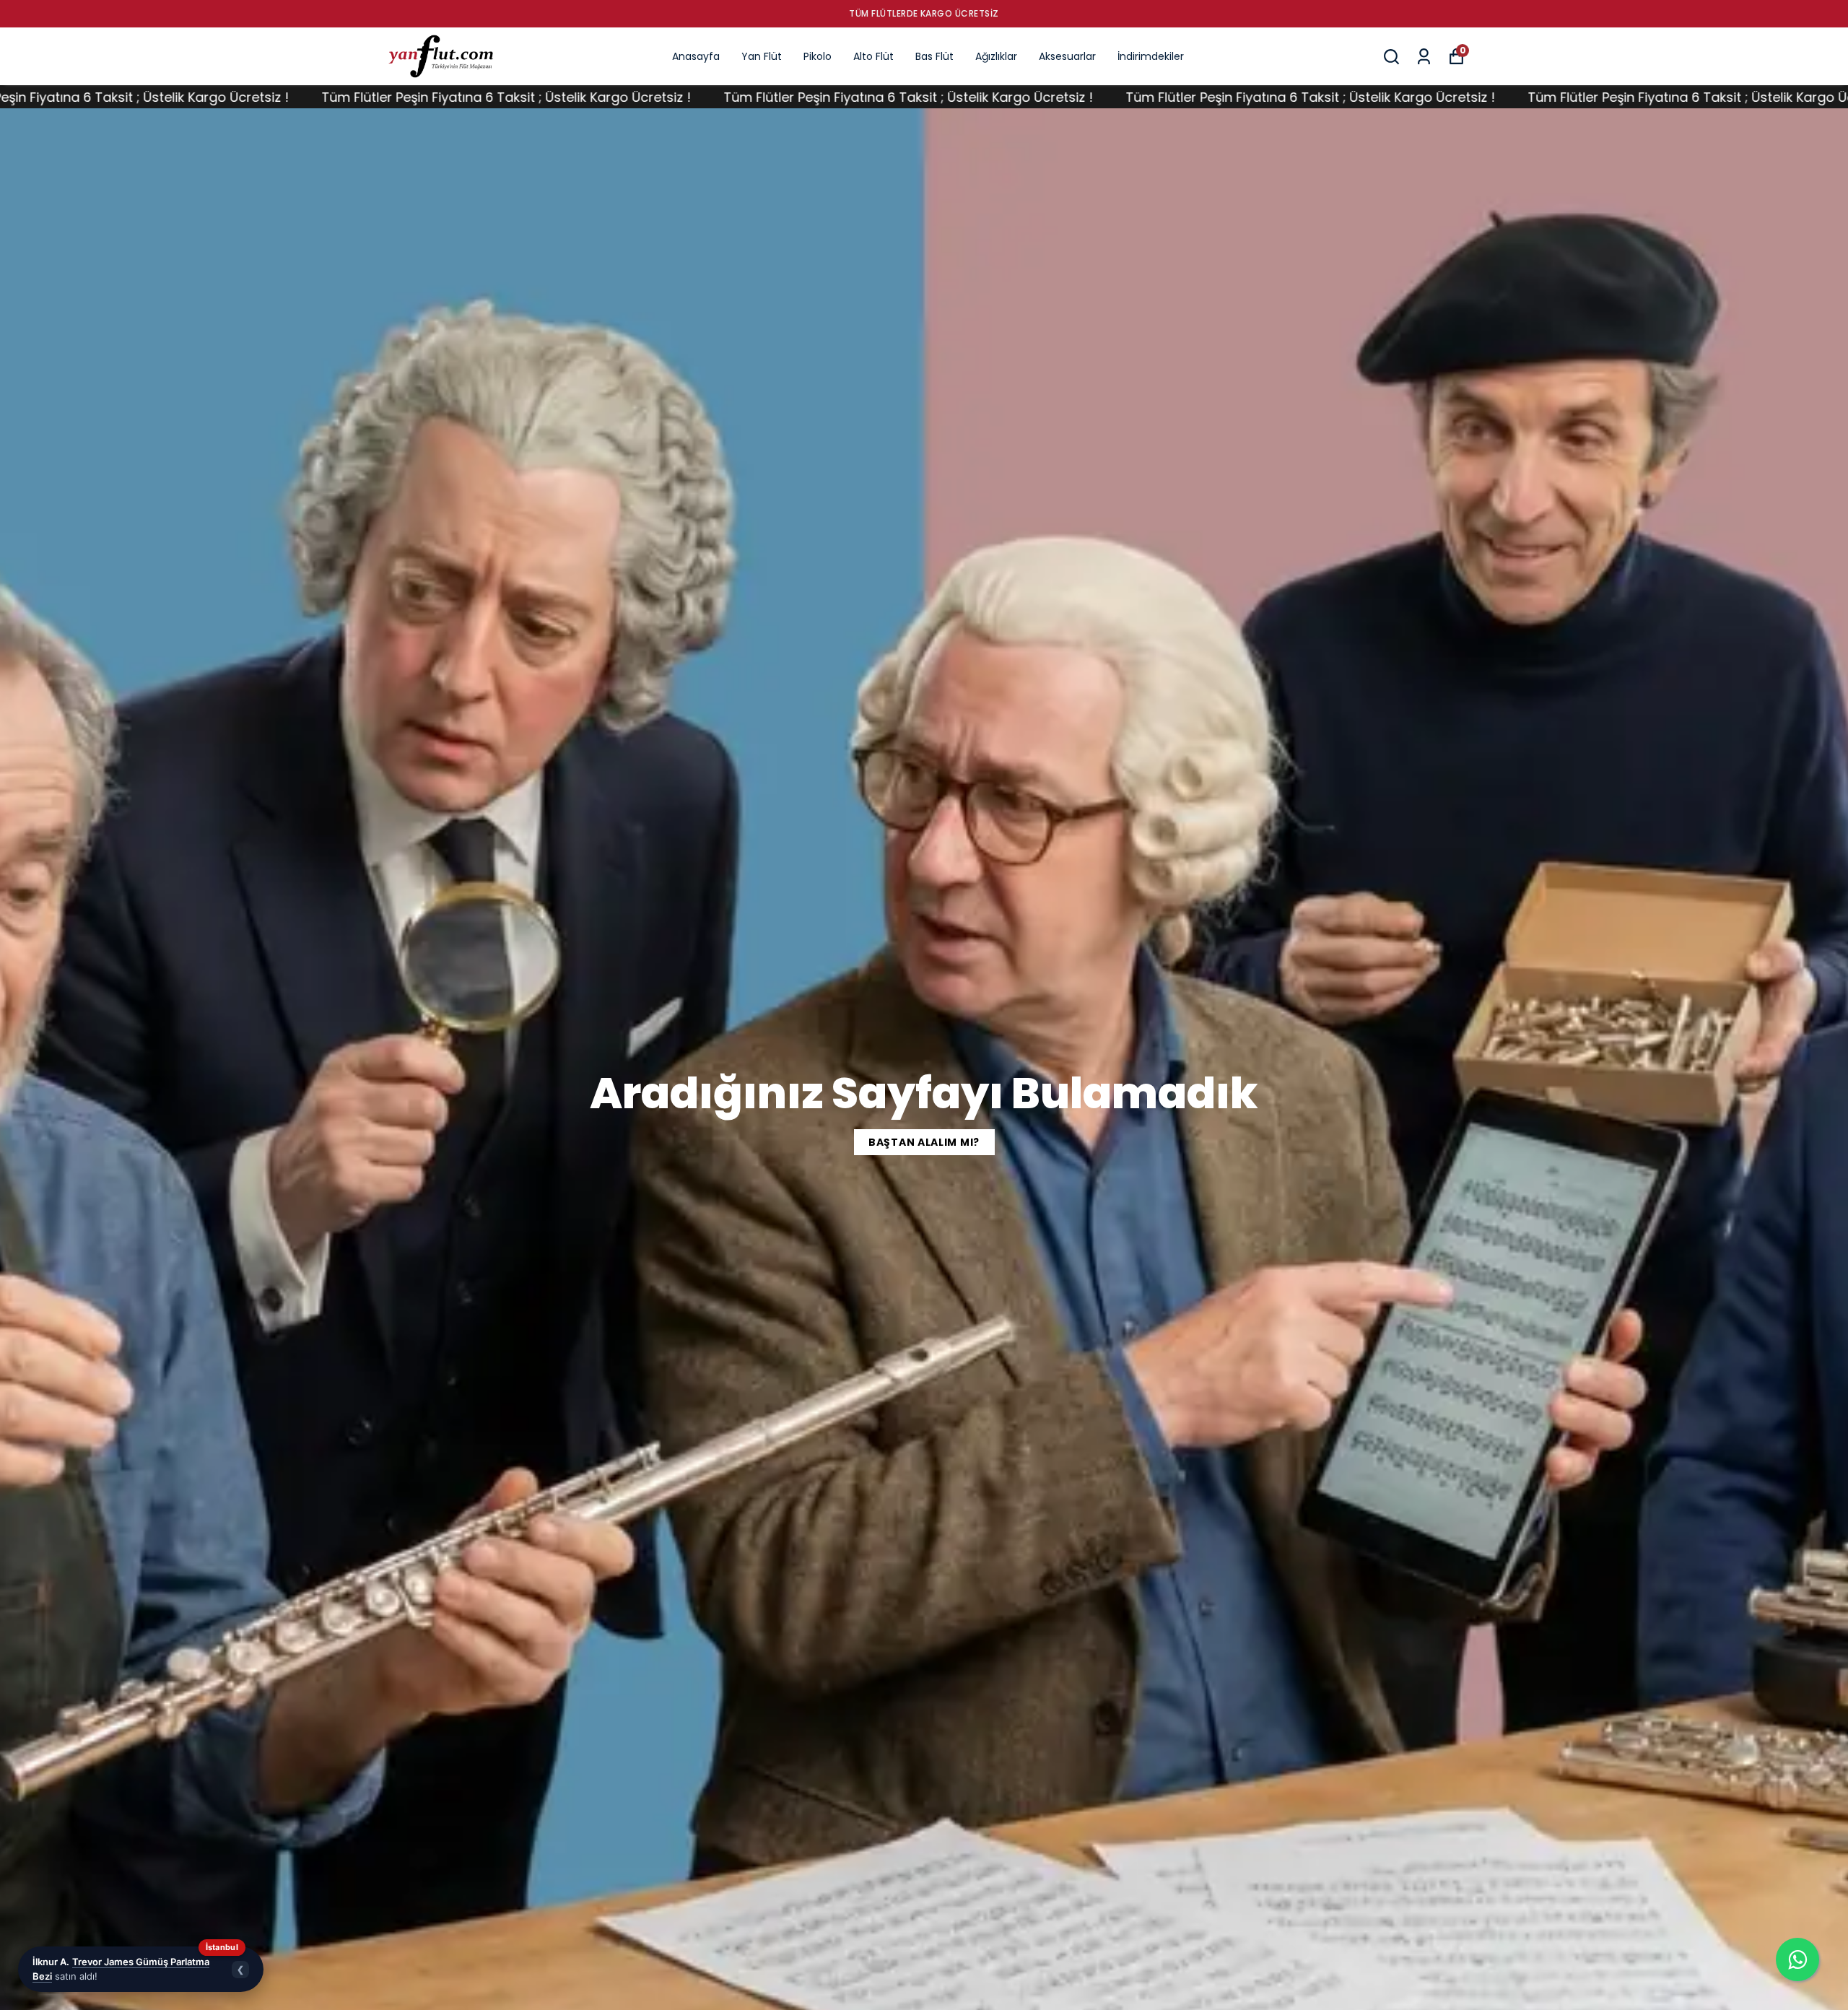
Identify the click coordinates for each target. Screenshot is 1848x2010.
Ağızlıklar (996, 56)
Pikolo (818, 56)
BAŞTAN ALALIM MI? (924, 1142)
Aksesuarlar (1067, 56)
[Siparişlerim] (1424, 57)
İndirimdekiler (1151, 56)
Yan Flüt (762, 56)
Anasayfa (696, 56)
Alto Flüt (873, 56)
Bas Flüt (934, 56)
